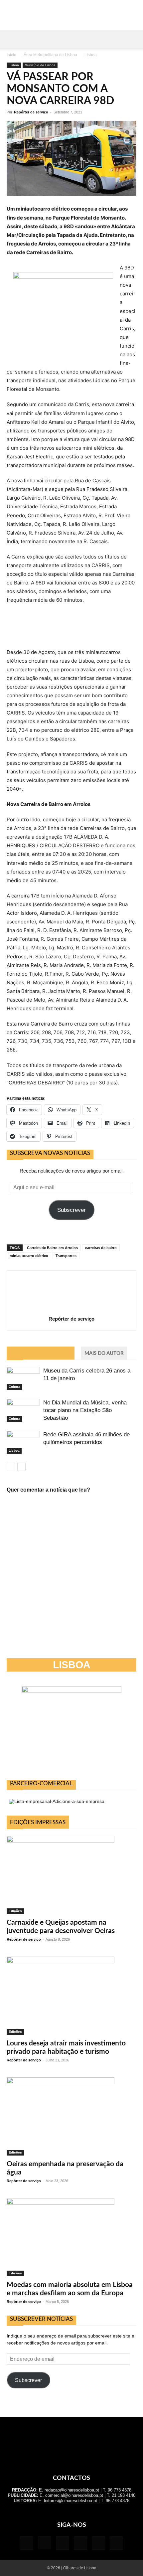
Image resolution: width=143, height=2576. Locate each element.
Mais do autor (104, 1353)
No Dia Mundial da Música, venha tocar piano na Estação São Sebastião (85, 1410)
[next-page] (21, 1467)
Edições (15, 1911)
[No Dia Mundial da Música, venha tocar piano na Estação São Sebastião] (23, 1410)
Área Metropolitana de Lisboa (50, 55)
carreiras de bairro (101, 1248)
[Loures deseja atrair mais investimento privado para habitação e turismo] (71, 1996)
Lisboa (91, 55)
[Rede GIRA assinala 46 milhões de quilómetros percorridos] (23, 1442)
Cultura (14, 1387)
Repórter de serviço (31, 112)
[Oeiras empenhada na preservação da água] (71, 2116)
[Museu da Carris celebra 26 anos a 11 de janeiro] (23, 1378)
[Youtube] (116, 2543)
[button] (11, 39)
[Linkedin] (63, 2543)
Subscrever (71, 1210)
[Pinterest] (80, 2543)
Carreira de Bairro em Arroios (52, 1248)
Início (11, 55)
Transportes (66, 1256)
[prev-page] (11, 1467)
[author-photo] (71, 1309)
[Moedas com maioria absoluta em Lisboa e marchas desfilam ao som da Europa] (71, 2237)
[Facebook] (27, 2543)
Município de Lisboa (40, 65)
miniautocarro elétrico (29, 1256)
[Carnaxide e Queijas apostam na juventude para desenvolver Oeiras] (71, 1875)
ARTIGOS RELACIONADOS (41, 1353)
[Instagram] (45, 2543)
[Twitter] (98, 2543)
